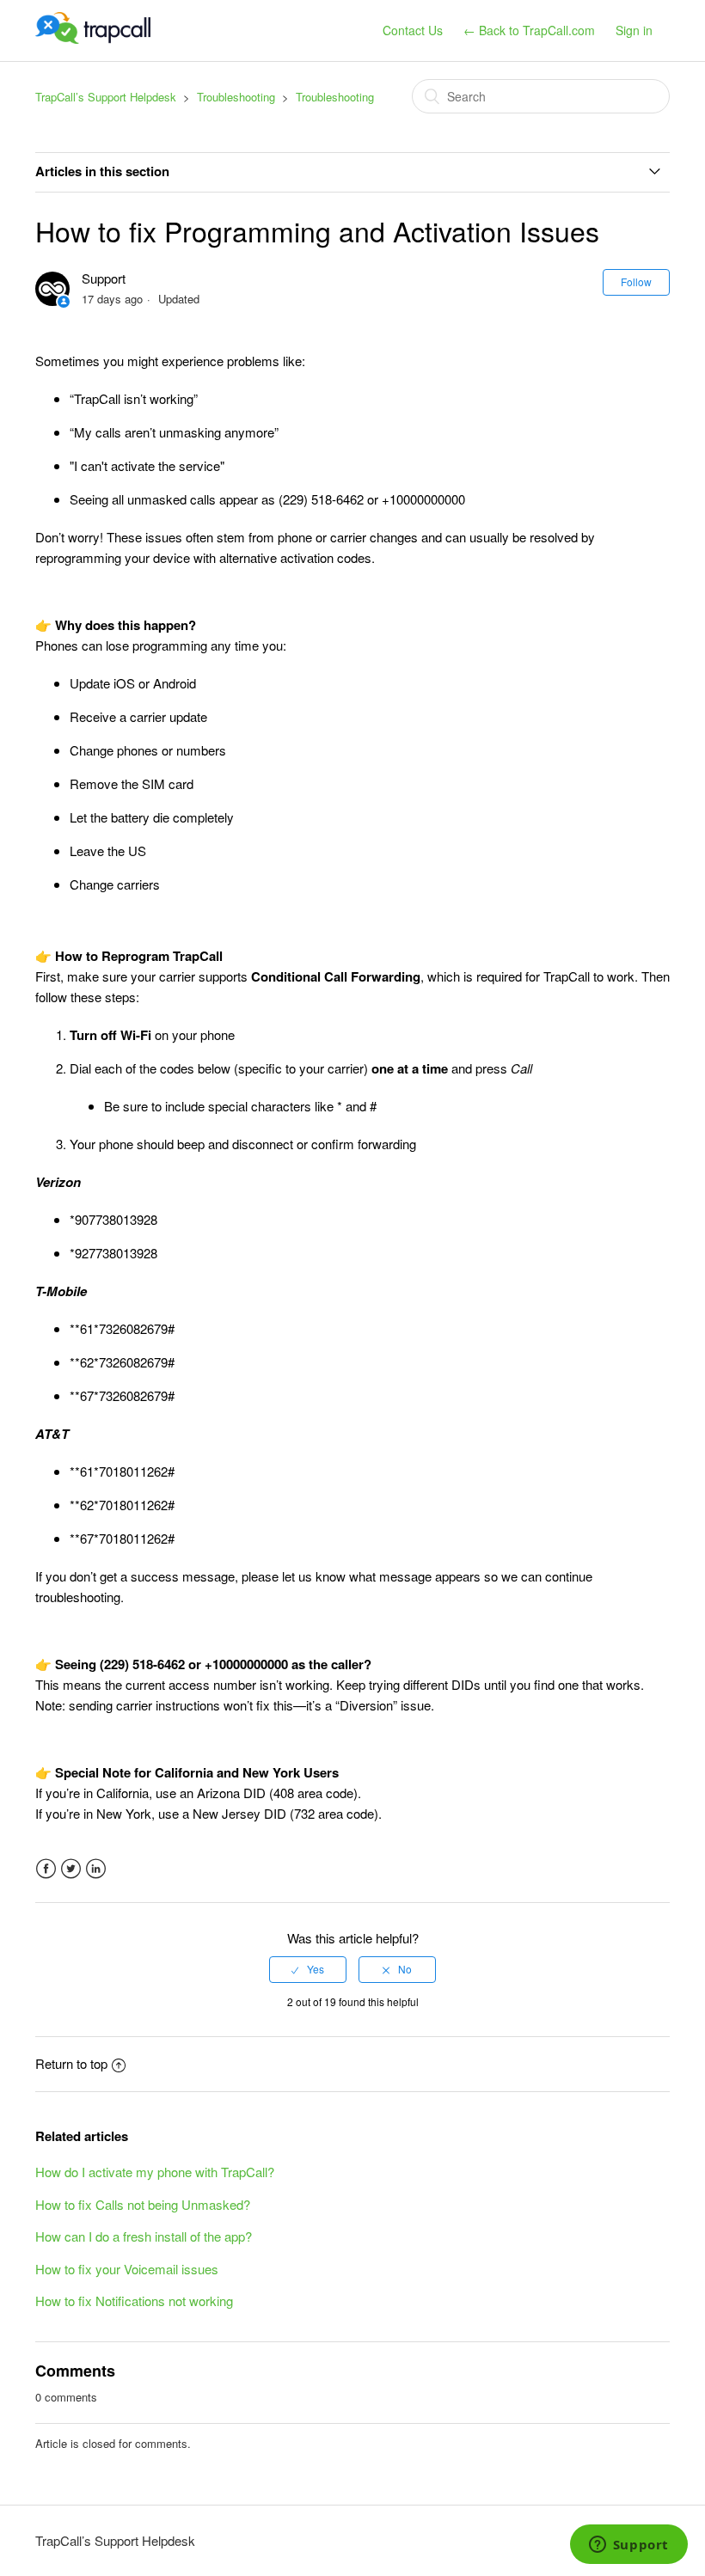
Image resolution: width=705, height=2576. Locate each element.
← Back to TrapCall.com (529, 30)
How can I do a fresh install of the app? (144, 2236)
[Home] (93, 38)
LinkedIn (96, 1869)
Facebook (46, 1869)
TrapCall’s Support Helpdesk (106, 97)
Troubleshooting (236, 97)
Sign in (634, 30)
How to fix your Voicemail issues (127, 2269)
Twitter (71, 1869)
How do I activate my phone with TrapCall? (155, 2172)
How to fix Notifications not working (134, 2301)
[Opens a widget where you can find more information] (628, 2546)
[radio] (308, 1969)
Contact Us (413, 30)
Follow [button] (636, 281)
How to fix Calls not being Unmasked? (143, 2204)
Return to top (71, 2063)
